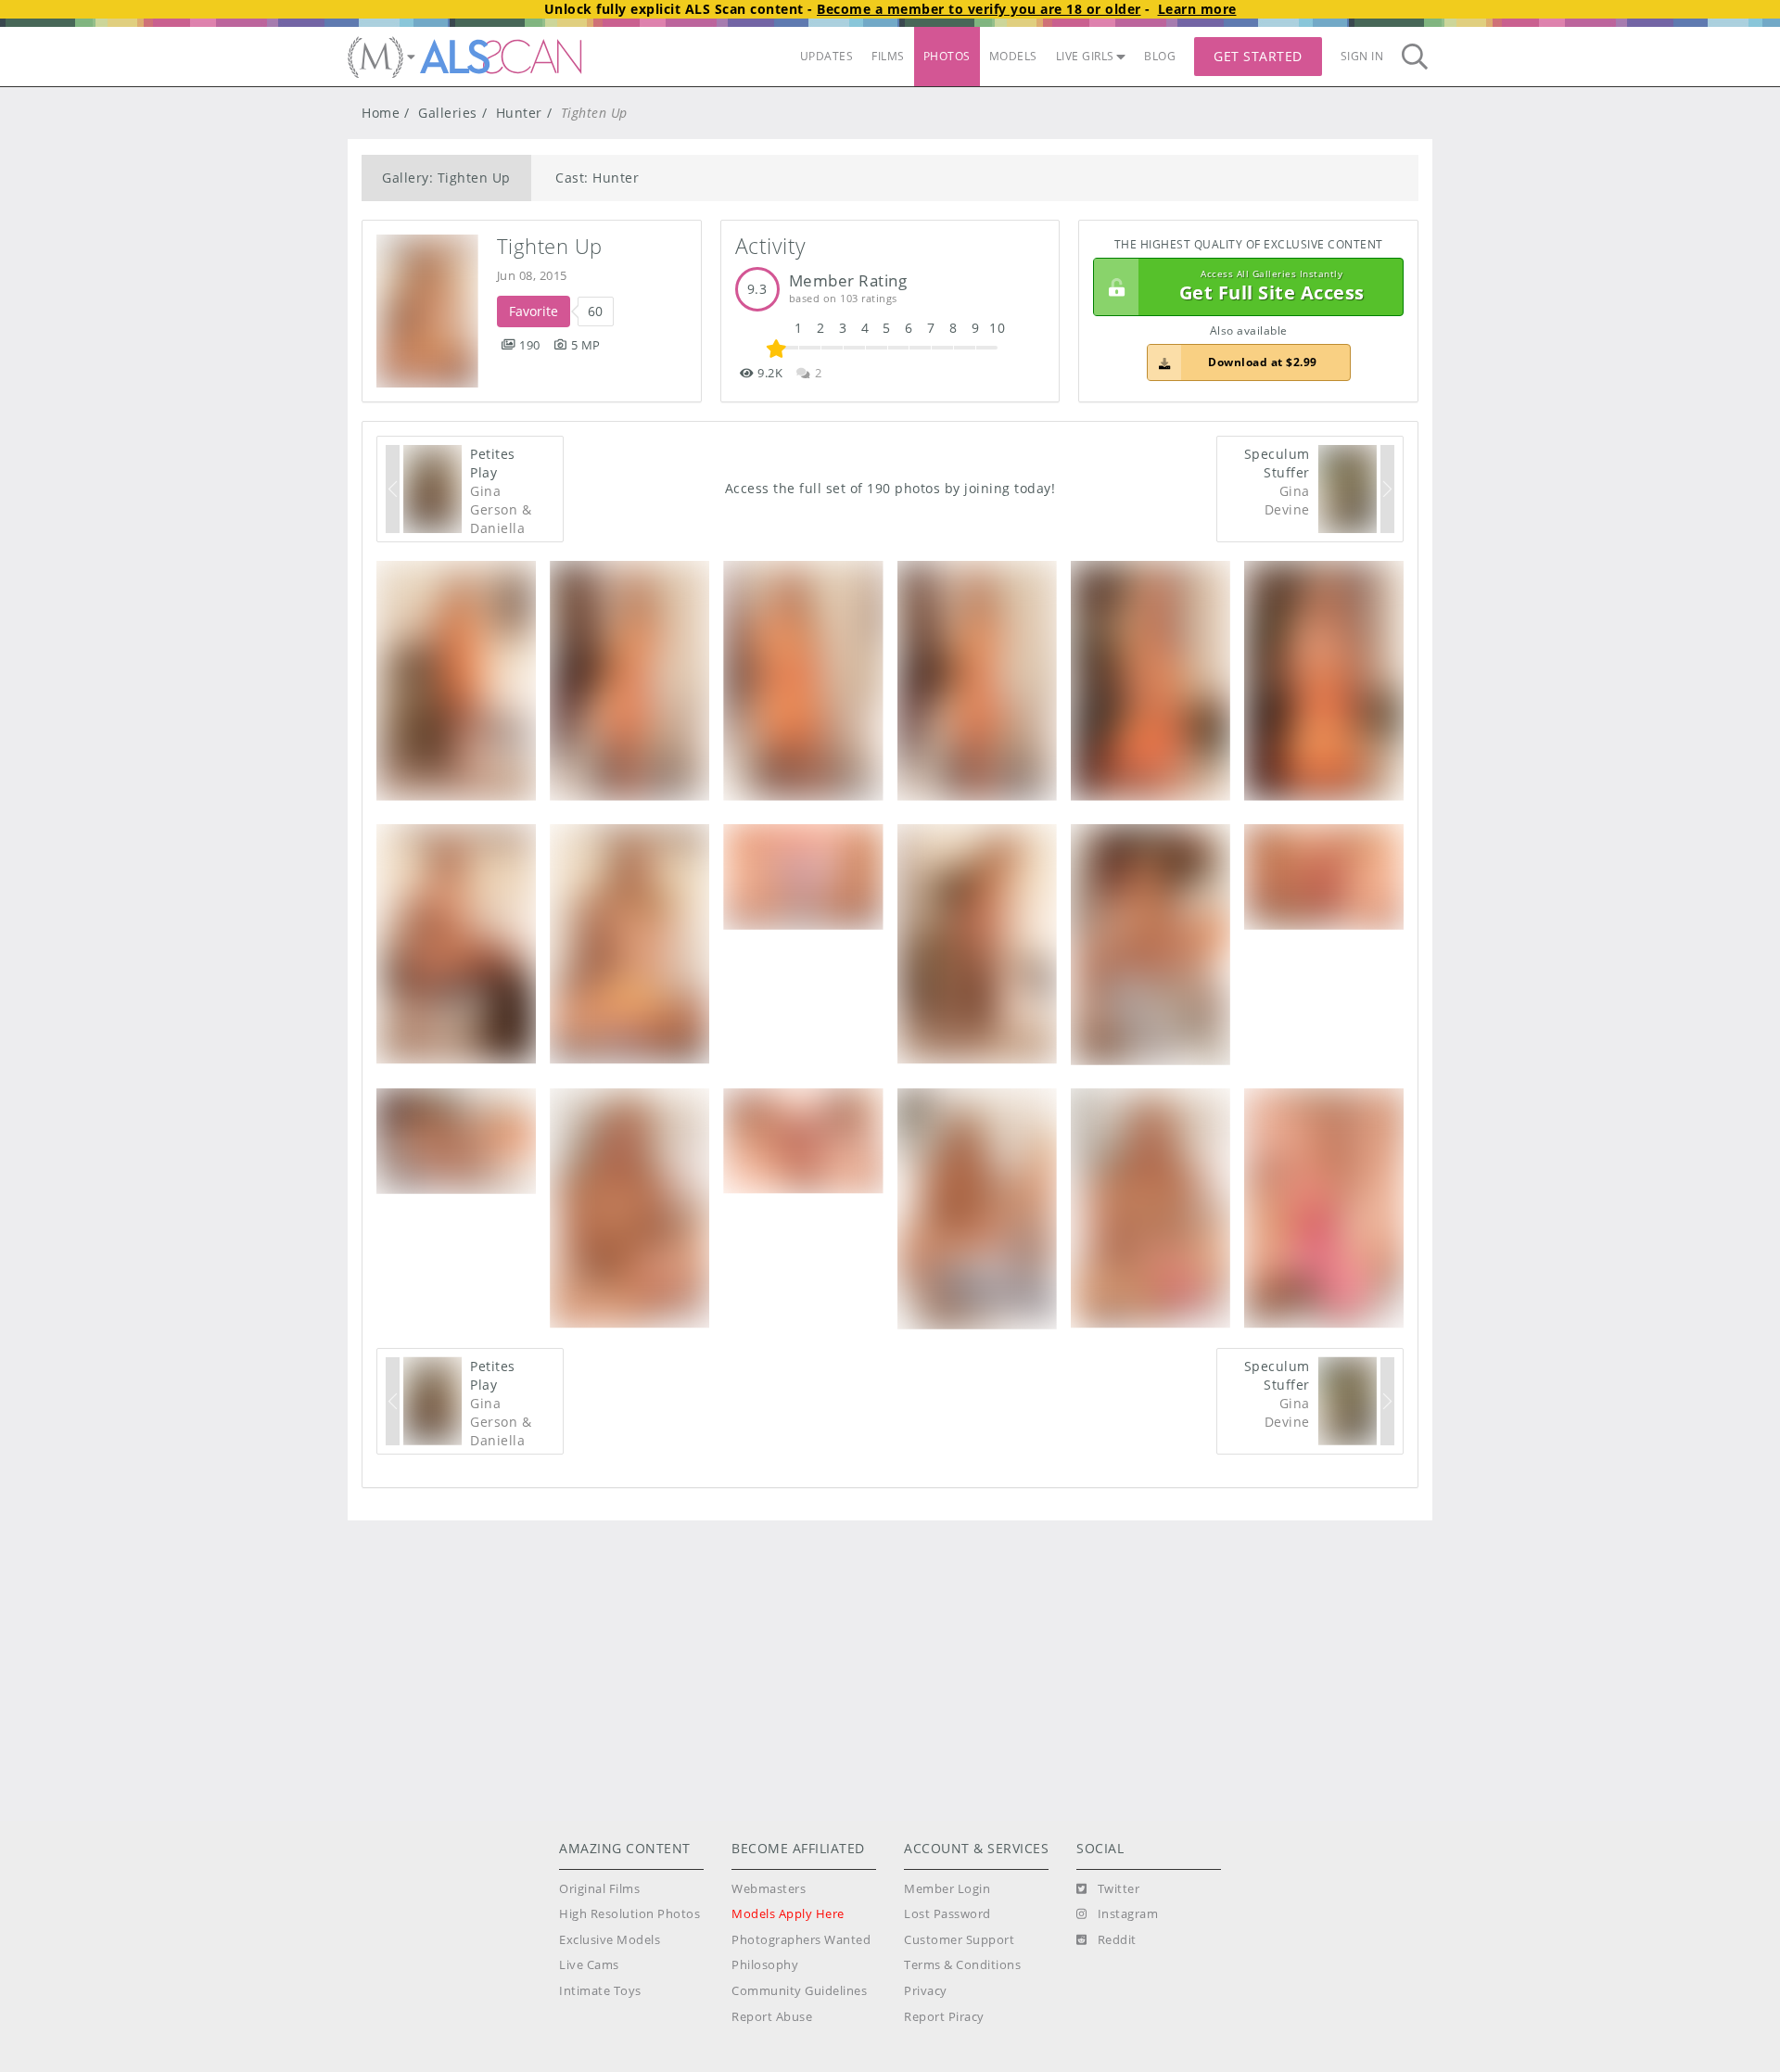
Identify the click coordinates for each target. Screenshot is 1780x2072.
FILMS (888, 56)
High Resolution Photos (629, 1914)
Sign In (1362, 56)
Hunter (519, 113)
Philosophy (765, 1965)
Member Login (947, 1889)
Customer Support (959, 1940)
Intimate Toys (600, 1991)
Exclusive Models (610, 1940)
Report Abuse (772, 2017)
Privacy (926, 1991)
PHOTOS (947, 56)
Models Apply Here (788, 1914)
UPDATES (827, 56)
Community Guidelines (799, 1991)
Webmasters (769, 1889)
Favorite (534, 311)
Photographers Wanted (801, 1940)
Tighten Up (550, 246)
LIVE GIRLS (1085, 56)
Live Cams (589, 1965)
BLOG (1160, 56)
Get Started (1258, 56)
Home (381, 113)
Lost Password (947, 1914)
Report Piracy (944, 2017)
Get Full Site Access (1272, 287)
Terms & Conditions (962, 1965)
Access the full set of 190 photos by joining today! (890, 488)
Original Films (599, 1889)
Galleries (448, 113)
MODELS (1013, 56)
